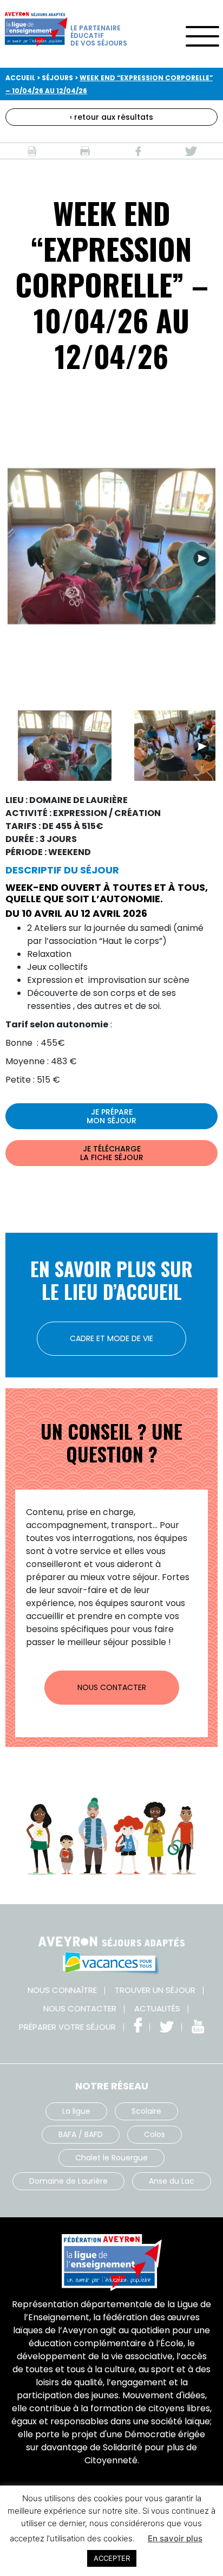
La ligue (76, 2111)
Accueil (20, 78)
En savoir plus (175, 2538)
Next (201, 558)
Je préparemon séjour (111, 1116)
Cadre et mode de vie (111, 1338)
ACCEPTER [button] (112, 2558)
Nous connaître (62, 1990)
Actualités (157, 2008)
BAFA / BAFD (81, 2134)
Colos (155, 2134)
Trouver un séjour (155, 1990)
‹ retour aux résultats (111, 117)
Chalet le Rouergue (111, 2158)
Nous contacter (112, 1687)
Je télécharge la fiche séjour (112, 1153)
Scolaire (146, 2111)
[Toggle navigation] (202, 33)
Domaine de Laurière (68, 2181)
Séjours (57, 78)
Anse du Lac (172, 2181)
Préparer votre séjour (67, 2027)
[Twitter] (191, 151)
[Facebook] (138, 151)
